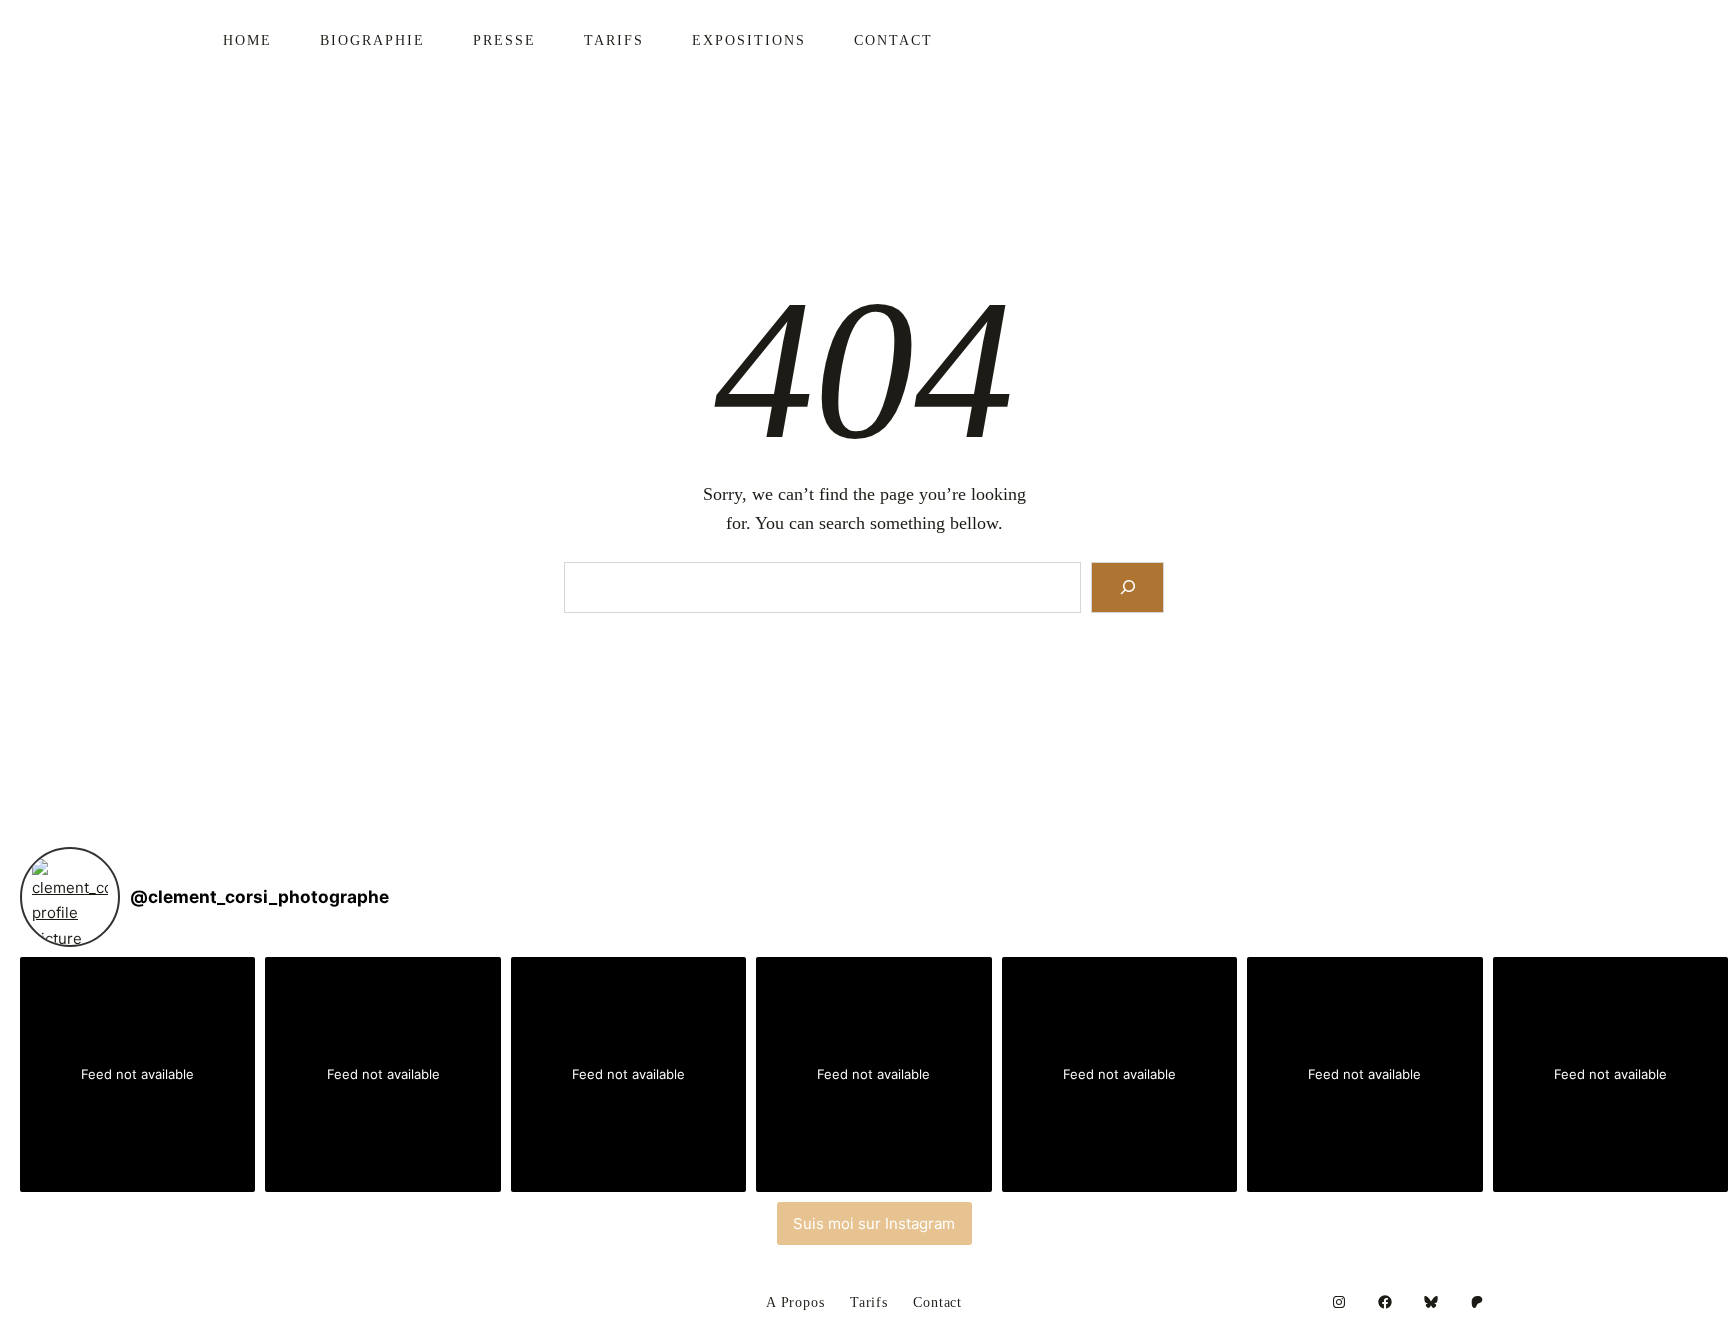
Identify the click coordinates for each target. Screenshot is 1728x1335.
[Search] (1127, 587)
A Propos (795, 1303)
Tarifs (869, 1303)
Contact (937, 1303)
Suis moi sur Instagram (874, 1223)
